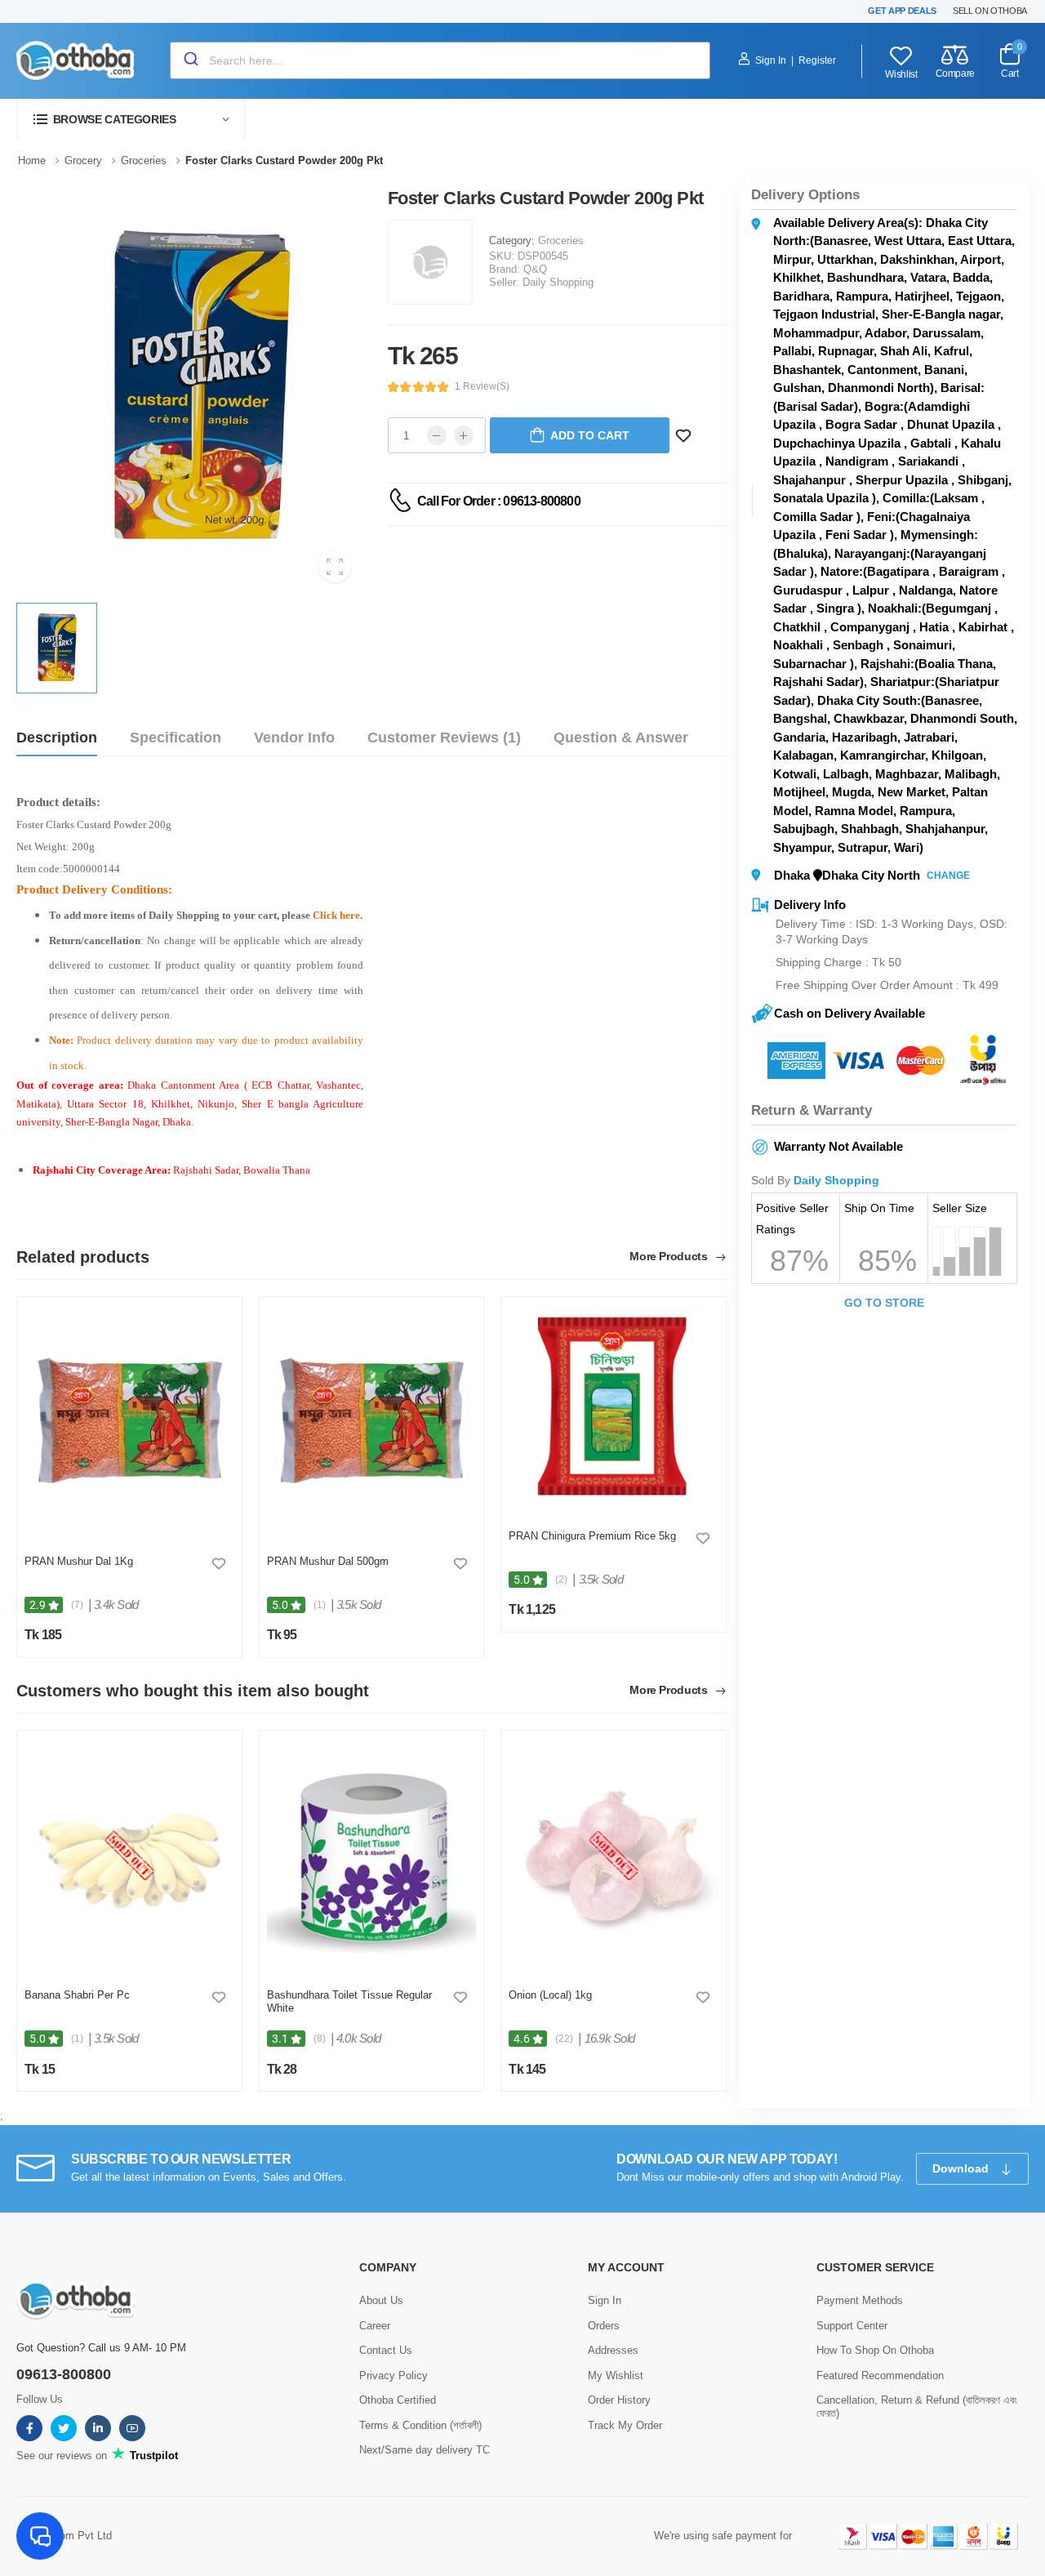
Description (57, 738)
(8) (320, 2039)
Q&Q (535, 269)
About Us (381, 2300)
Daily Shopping (558, 282)
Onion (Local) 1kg (550, 1995)
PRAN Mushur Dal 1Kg (79, 1561)
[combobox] (440, 60)
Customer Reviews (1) (444, 738)
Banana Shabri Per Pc (77, 1995)
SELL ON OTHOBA (990, 11)
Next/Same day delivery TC (425, 2450)
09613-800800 (64, 2374)
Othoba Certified (398, 2400)
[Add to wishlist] (219, 1563)
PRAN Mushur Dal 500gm (328, 1561)
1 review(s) (482, 386)
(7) (77, 1605)
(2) (561, 1580)
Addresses (613, 2350)
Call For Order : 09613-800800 (499, 501)
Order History (619, 2400)
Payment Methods (860, 2300)
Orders (604, 2326)
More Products (670, 1257)
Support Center (852, 2326)
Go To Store (884, 1303)
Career (375, 2326)
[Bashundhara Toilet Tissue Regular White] (372, 1856)
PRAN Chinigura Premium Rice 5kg (592, 1536)
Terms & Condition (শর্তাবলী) (420, 2425)
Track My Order (625, 2425)
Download (962, 2168)
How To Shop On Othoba (875, 2350)
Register (817, 60)
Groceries (561, 241)
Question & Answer (621, 738)
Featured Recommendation (880, 2375)
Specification (176, 738)
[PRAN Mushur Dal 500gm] (372, 1422)
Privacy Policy (394, 2375)
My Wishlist (616, 2375)
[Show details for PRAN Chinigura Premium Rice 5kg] (614, 1409)
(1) (320, 1605)
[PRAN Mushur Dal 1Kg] (129, 1422)
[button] (131, 120)
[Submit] (190, 60)
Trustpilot (152, 2456)
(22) (564, 2039)
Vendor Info (294, 738)
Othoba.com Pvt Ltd (64, 2536)
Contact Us (386, 2350)
